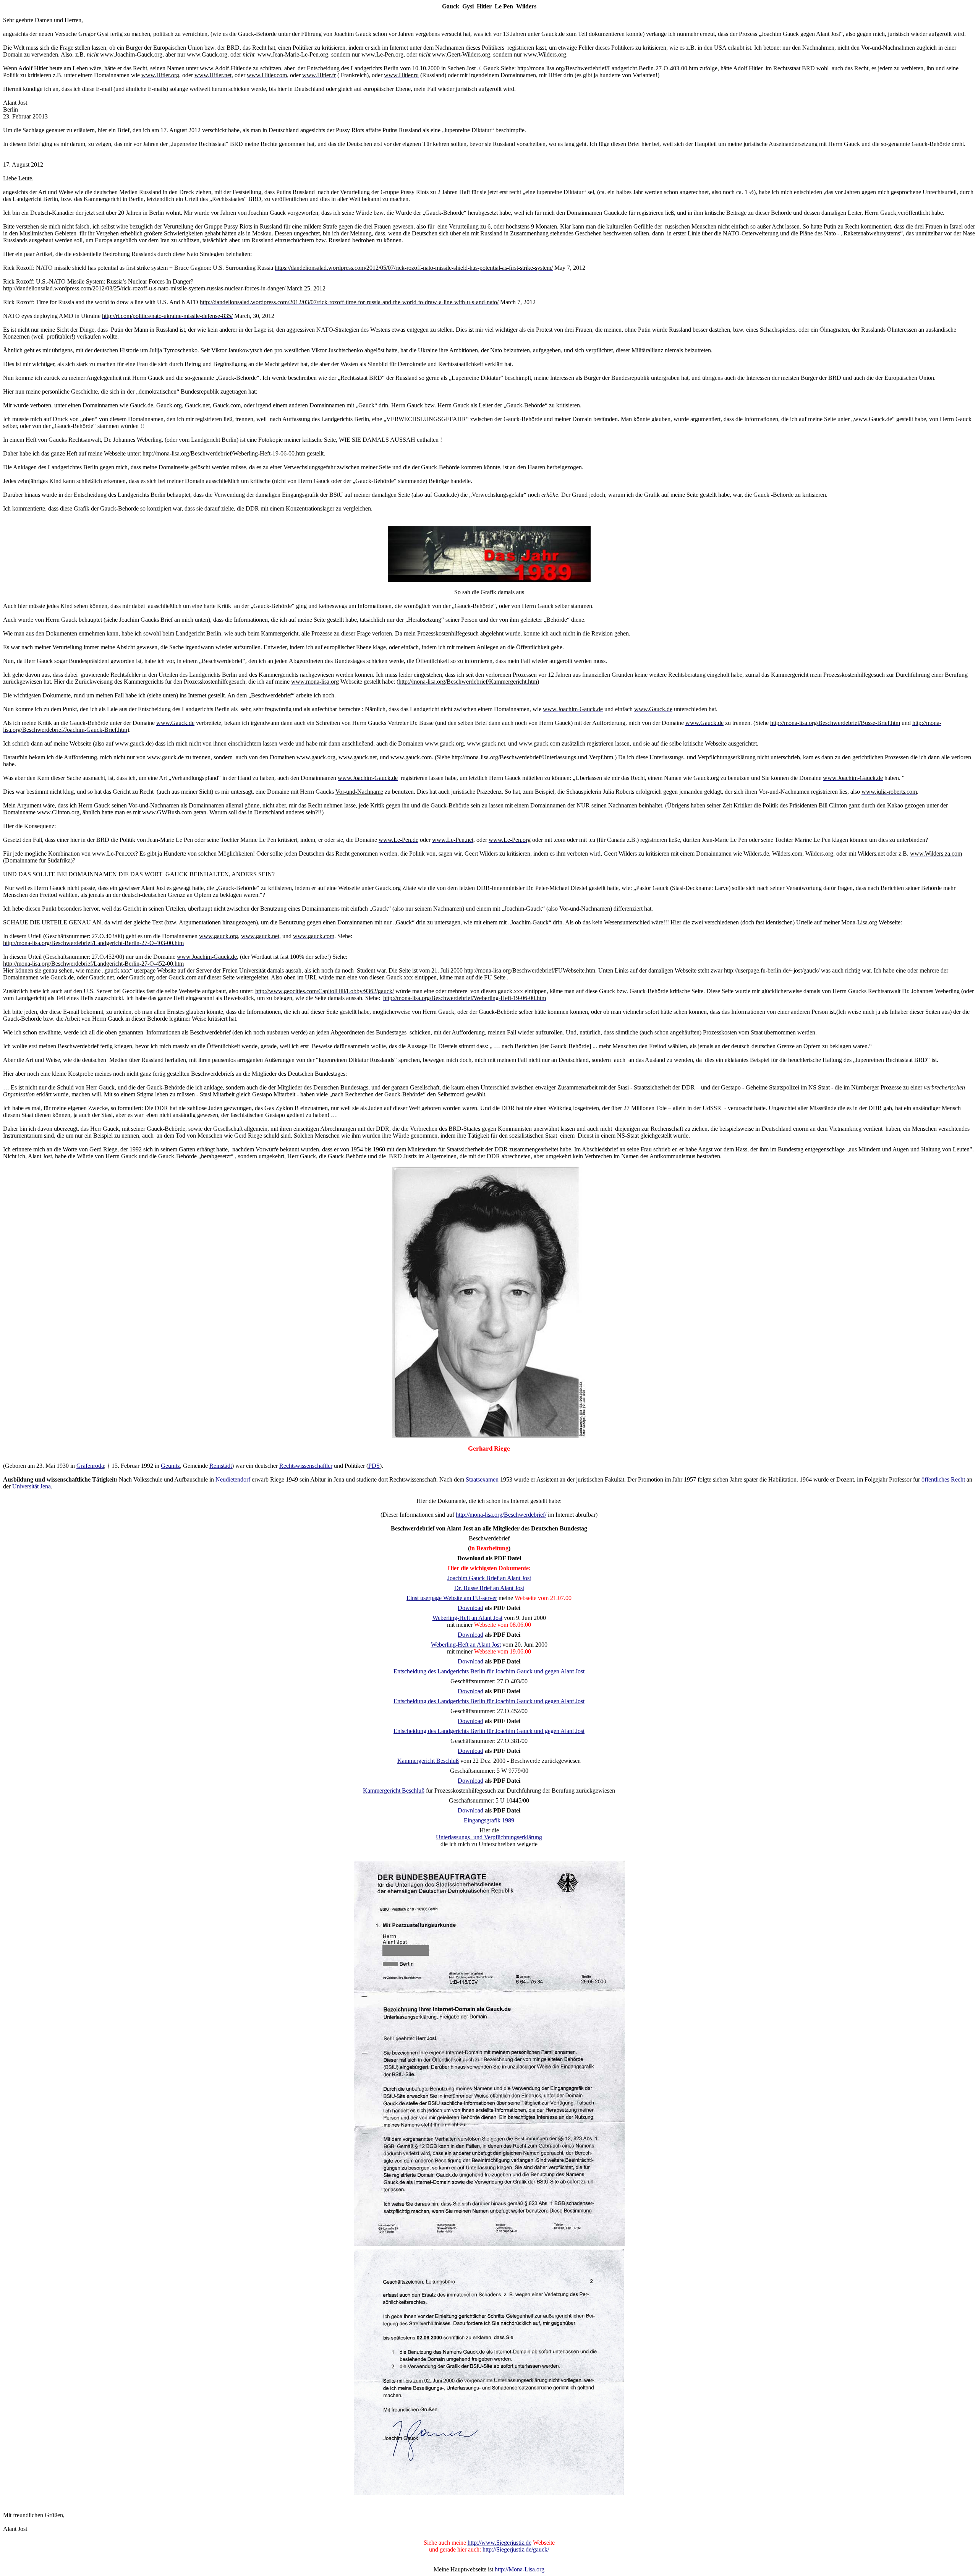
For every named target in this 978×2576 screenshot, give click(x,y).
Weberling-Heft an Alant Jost (467, 1618)
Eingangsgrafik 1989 (489, 1820)
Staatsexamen (482, 1479)
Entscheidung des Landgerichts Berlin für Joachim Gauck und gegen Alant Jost (489, 1671)
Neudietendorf (233, 1479)
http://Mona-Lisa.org (520, 2569)
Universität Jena (32, 1486)
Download (470, 1608)
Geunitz (170, 1466)
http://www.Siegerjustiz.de (500, 2543)
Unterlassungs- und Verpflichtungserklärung (489, 1837)
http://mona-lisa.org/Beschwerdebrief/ (501, 1515)
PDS (374, 1466)
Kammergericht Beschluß (428, 1761)
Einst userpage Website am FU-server (452, 1598)
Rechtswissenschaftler (306, 1466)
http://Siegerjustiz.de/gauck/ (516, 2549)
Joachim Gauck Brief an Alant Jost (489, 1578)
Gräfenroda (90, 1466)
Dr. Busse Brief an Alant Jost (489, 1588)
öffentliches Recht (943, 1479)
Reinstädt (221, 1466)
